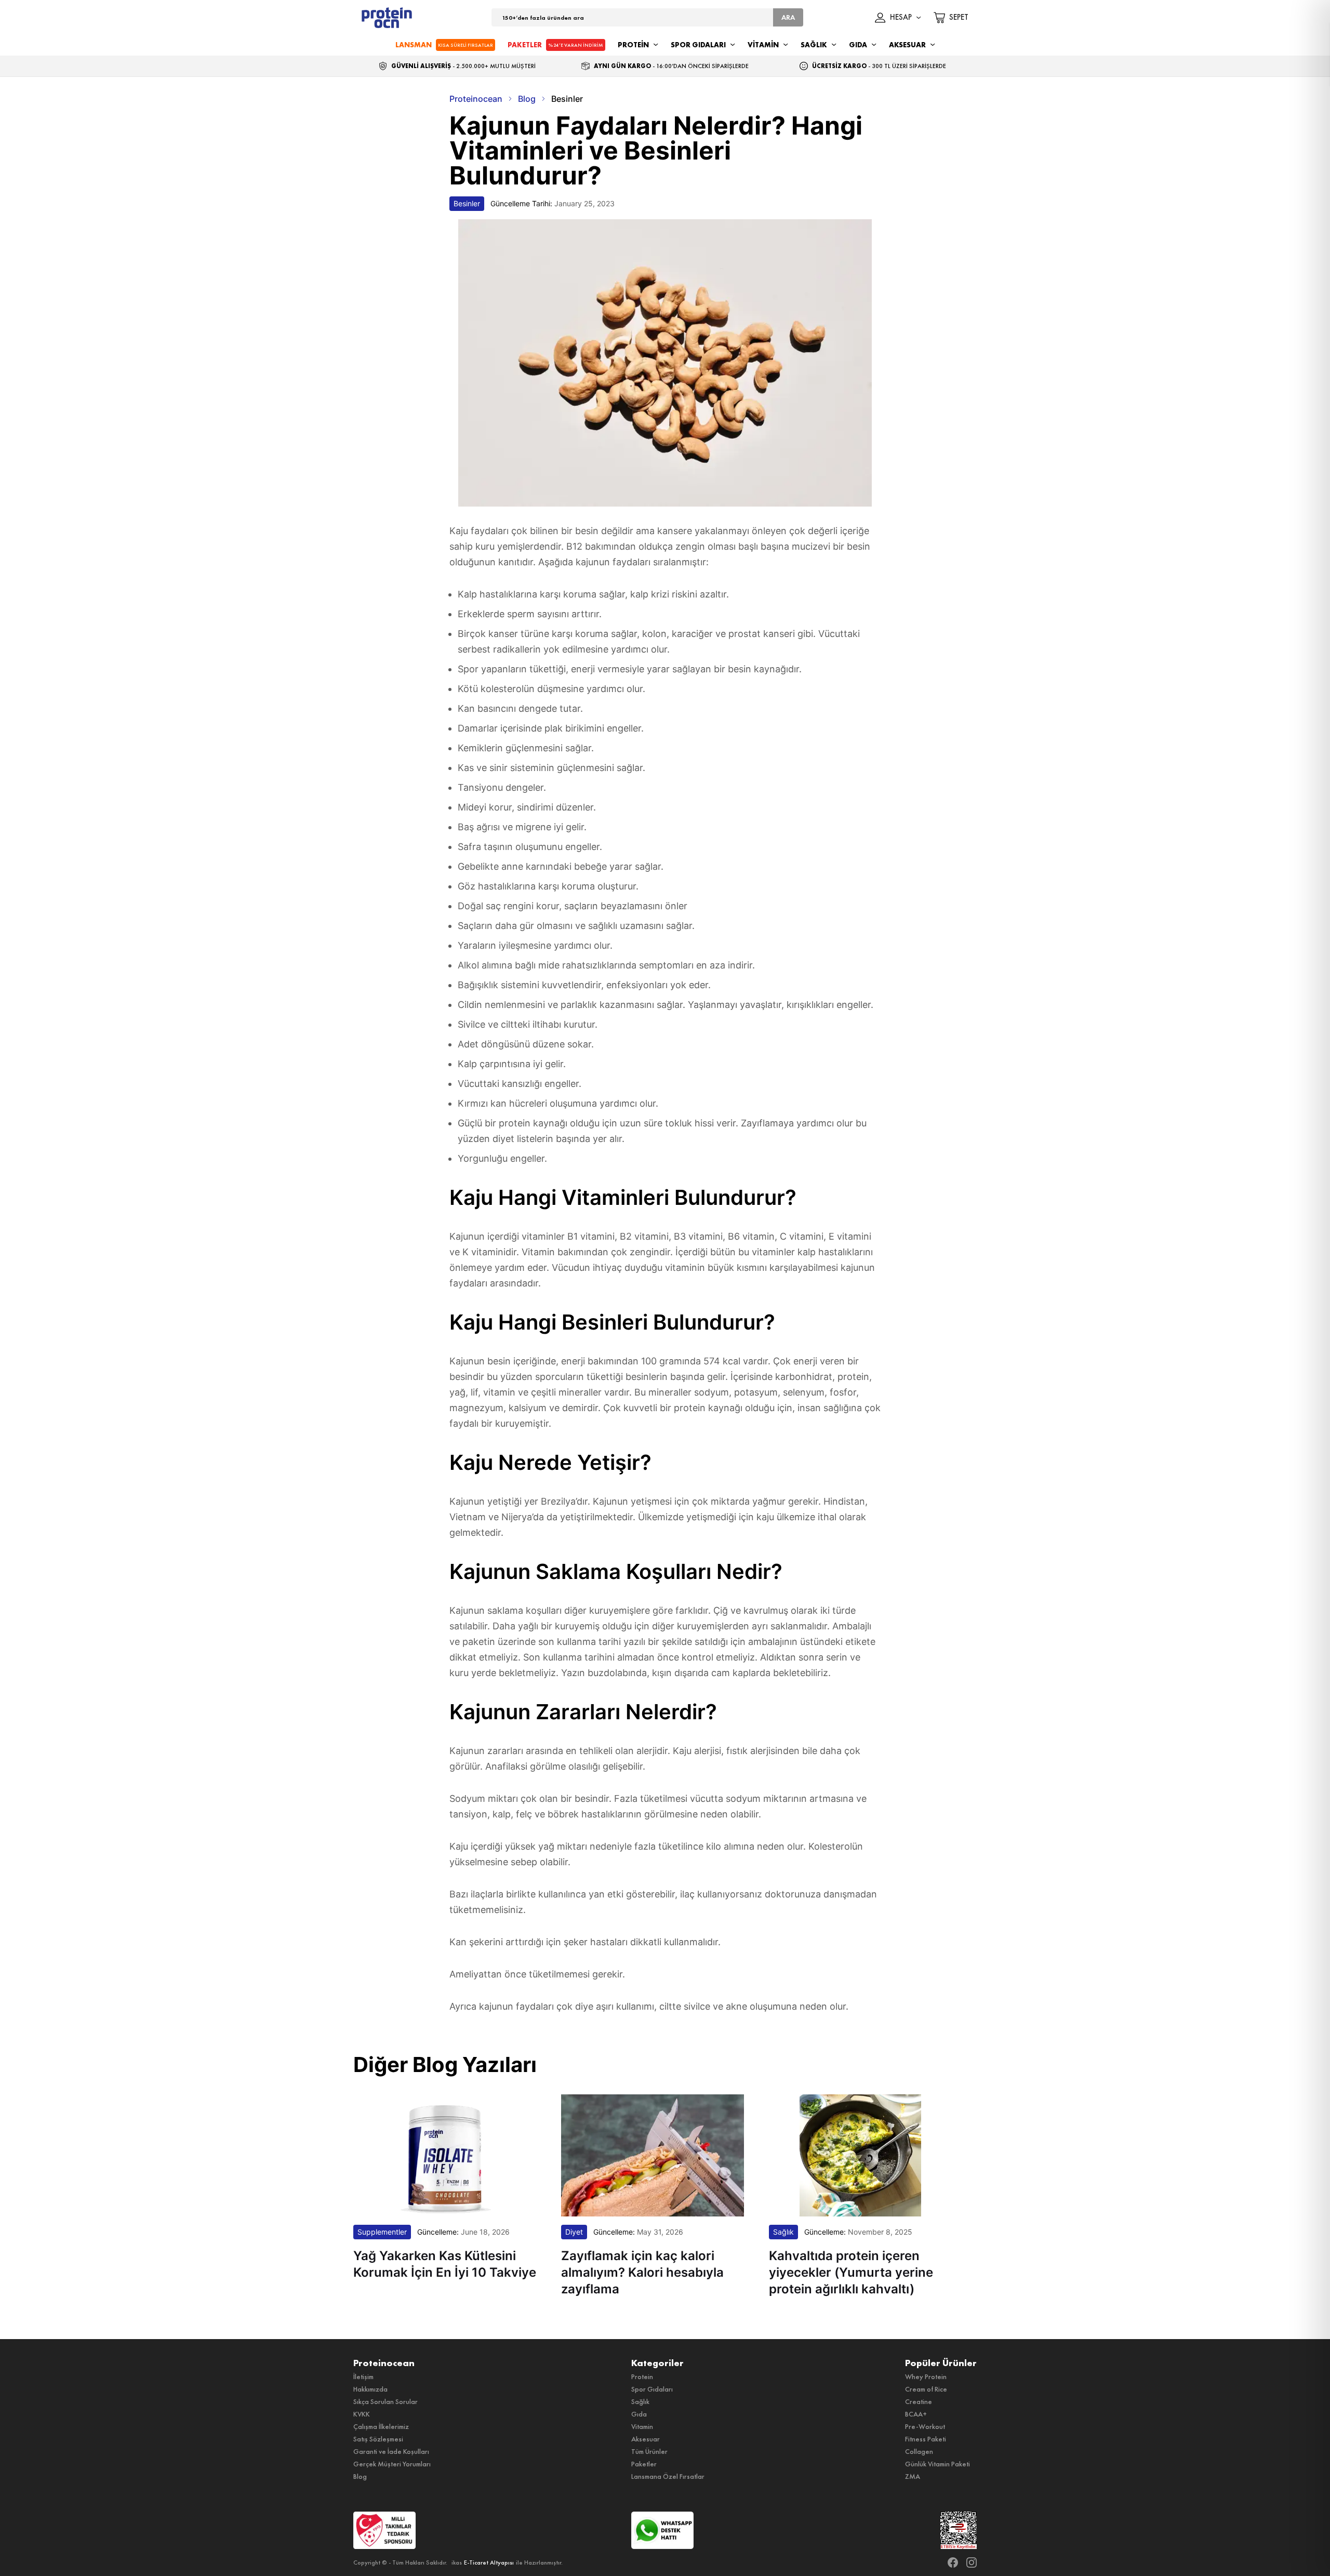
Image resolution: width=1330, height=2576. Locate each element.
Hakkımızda (370, 2389)
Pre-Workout (925, 2426)
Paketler (644, 2464)
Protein (642, 2376)
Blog (360, 2476)
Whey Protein (926, 2376)
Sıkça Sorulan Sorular (385, 2401)
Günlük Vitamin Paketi (937, 2464)
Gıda (639, 2414)
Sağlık (640, 2401)
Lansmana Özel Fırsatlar (668, 2476)
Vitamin (642, 2426)
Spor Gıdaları (652, 2389)
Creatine (919, 2401)
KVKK (362, 2414)
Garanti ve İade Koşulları (391, 2451)
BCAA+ (916, 2414)
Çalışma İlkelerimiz (381, 2426)
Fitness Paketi (926, 2439)
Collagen (919, 2451)
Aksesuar (646, 2439)
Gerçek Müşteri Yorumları (392, 2464)
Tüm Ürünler (649, 2451)
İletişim (363, 2376)
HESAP (901, 18)
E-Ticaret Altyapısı (489, 2562)
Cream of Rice (926, 2389)
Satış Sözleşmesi (378, 2439)
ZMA (913, 2476)
